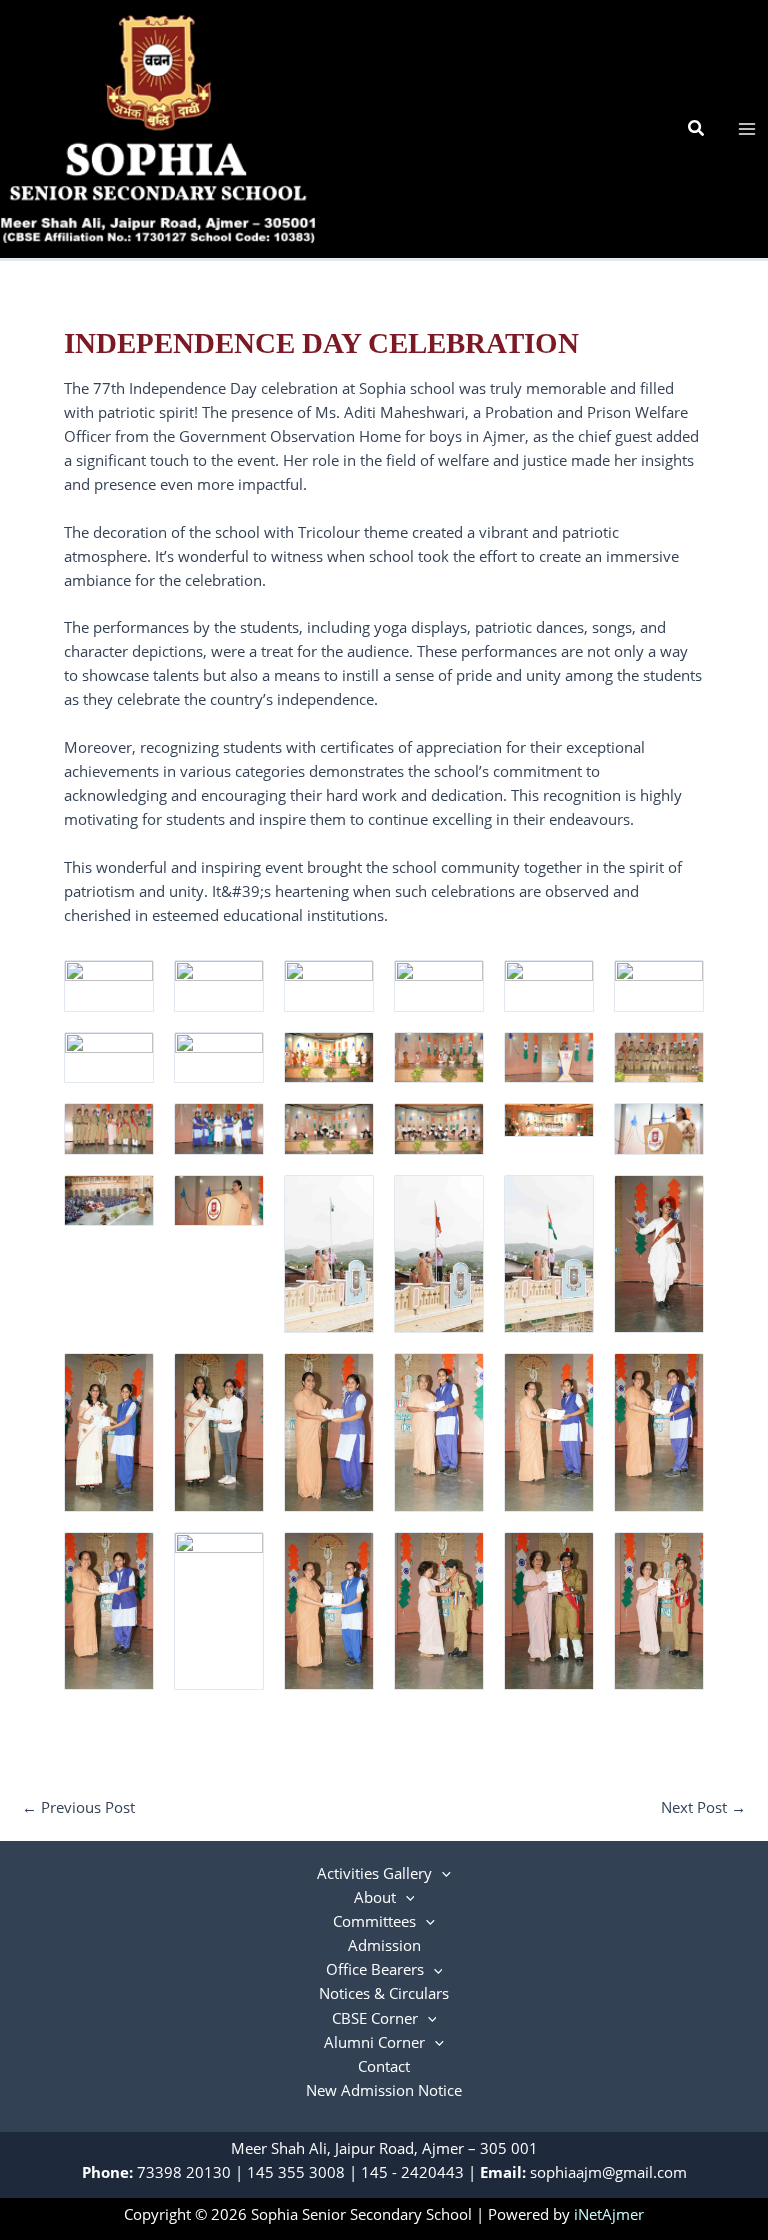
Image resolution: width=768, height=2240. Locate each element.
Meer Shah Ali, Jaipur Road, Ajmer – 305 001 (384, 2148)
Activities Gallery (374, 1873)
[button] (697, 129)
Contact (384, 2066)
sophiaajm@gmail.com (608, 2172)
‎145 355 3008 (296, 2172)
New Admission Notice (384, 2090)
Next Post (703, 1807)
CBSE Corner (375, 2018)
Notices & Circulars (384, 1993)
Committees (374, 1921)
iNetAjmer (609, 2214)
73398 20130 (184, 2172)
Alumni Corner (374, 2042)
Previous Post (78, 1807)
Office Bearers (375, 1969)
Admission (384, 1945)
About (375, 1897)
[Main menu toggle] (747, 129)
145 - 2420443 (412, 2172)
